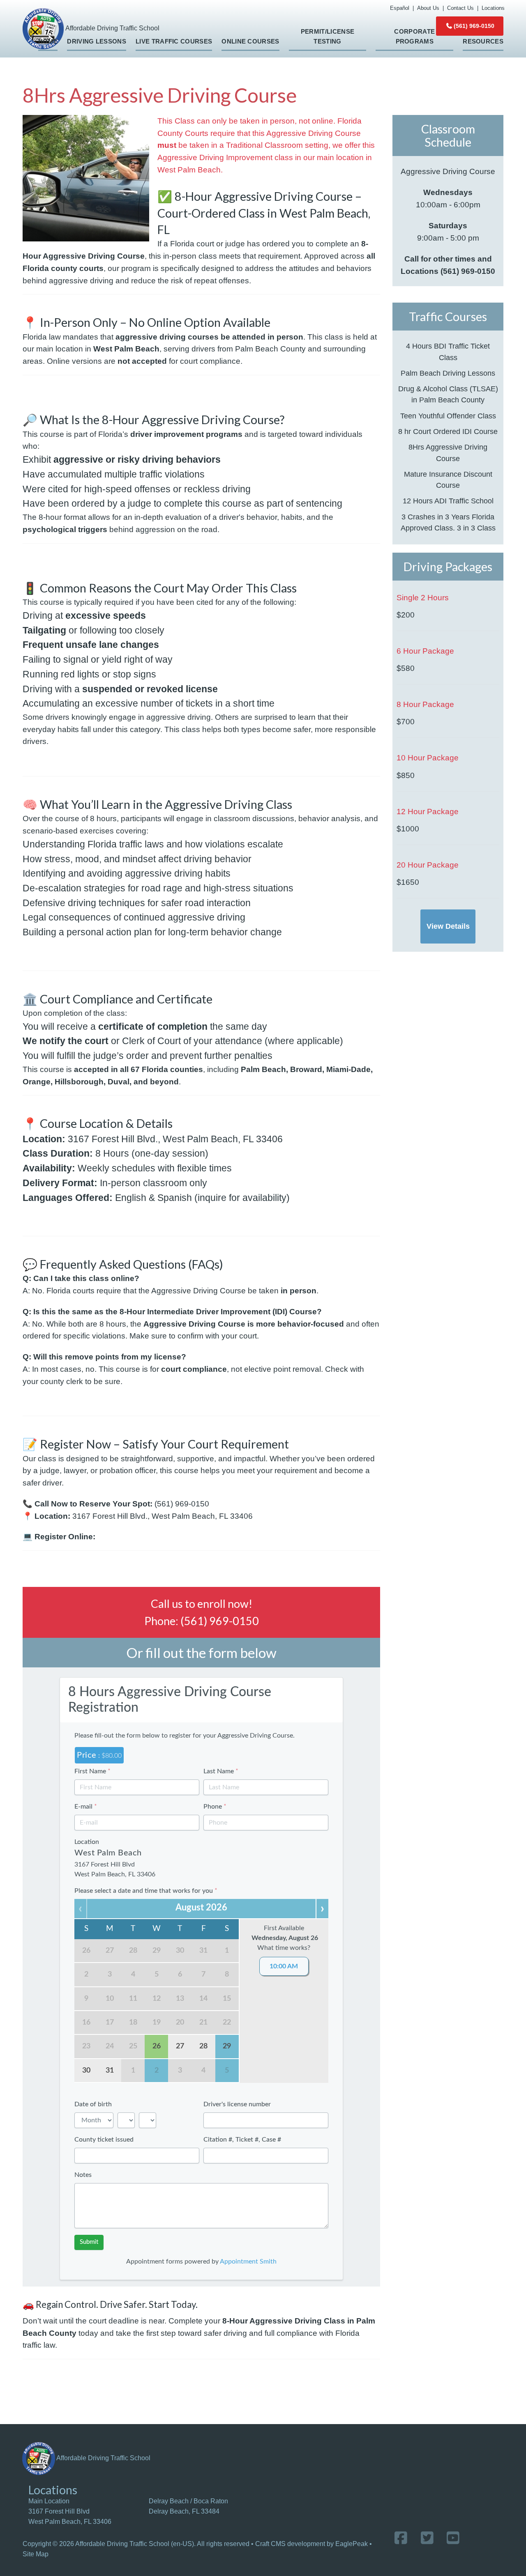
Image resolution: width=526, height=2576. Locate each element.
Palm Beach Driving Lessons (448, 373)
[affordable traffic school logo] (39, 2458)
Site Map (36, 2554)
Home (48, 41)
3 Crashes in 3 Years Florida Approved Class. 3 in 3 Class (448, 522)
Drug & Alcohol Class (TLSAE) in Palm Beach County (448, 394)
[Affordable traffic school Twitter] (427, 2538)
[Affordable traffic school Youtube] (453, 2538)
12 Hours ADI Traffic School (448, 501)
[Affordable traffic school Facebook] (401, 2538)
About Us (428, 8)
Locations (493, 8)
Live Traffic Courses (174, 41)
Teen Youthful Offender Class (448, 416)
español (400, 8)
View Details (448, 926)
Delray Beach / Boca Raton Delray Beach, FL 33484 (188, 2506)
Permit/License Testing (328, 37)
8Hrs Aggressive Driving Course (448, 453)
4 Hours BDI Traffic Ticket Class (448, 352)
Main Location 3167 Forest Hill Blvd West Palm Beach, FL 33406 (70, 2511)
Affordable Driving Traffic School (103, 2458)
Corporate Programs (414, 37)
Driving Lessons (97, 41)
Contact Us (460, 8)
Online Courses (250, 41)
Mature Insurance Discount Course (448, 480)
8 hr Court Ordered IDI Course (448, 432)
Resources (483, 41)
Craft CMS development (290, 2544)
